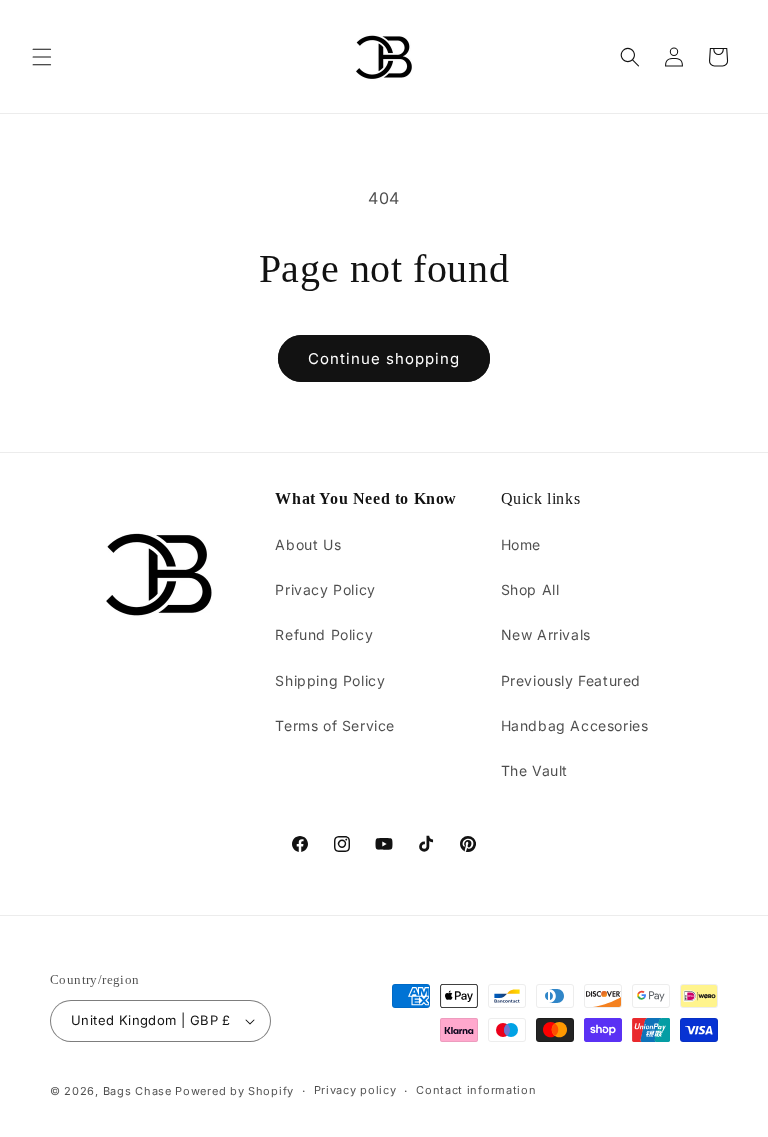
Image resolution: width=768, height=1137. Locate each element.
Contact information (476, 1090)
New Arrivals (546, 634)
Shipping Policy (330, 680)
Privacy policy (355, 1090)
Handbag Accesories (575, 725)
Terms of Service (335, 725)
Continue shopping (384, 358)
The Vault (534, 770)
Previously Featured (571, 680)
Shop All (530, 589)
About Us (308, 544)
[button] (42, 57)
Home (521, 544)
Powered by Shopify (234, 1091)
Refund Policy (324, 634)
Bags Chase (137, 1091)
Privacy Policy (325, 589)
